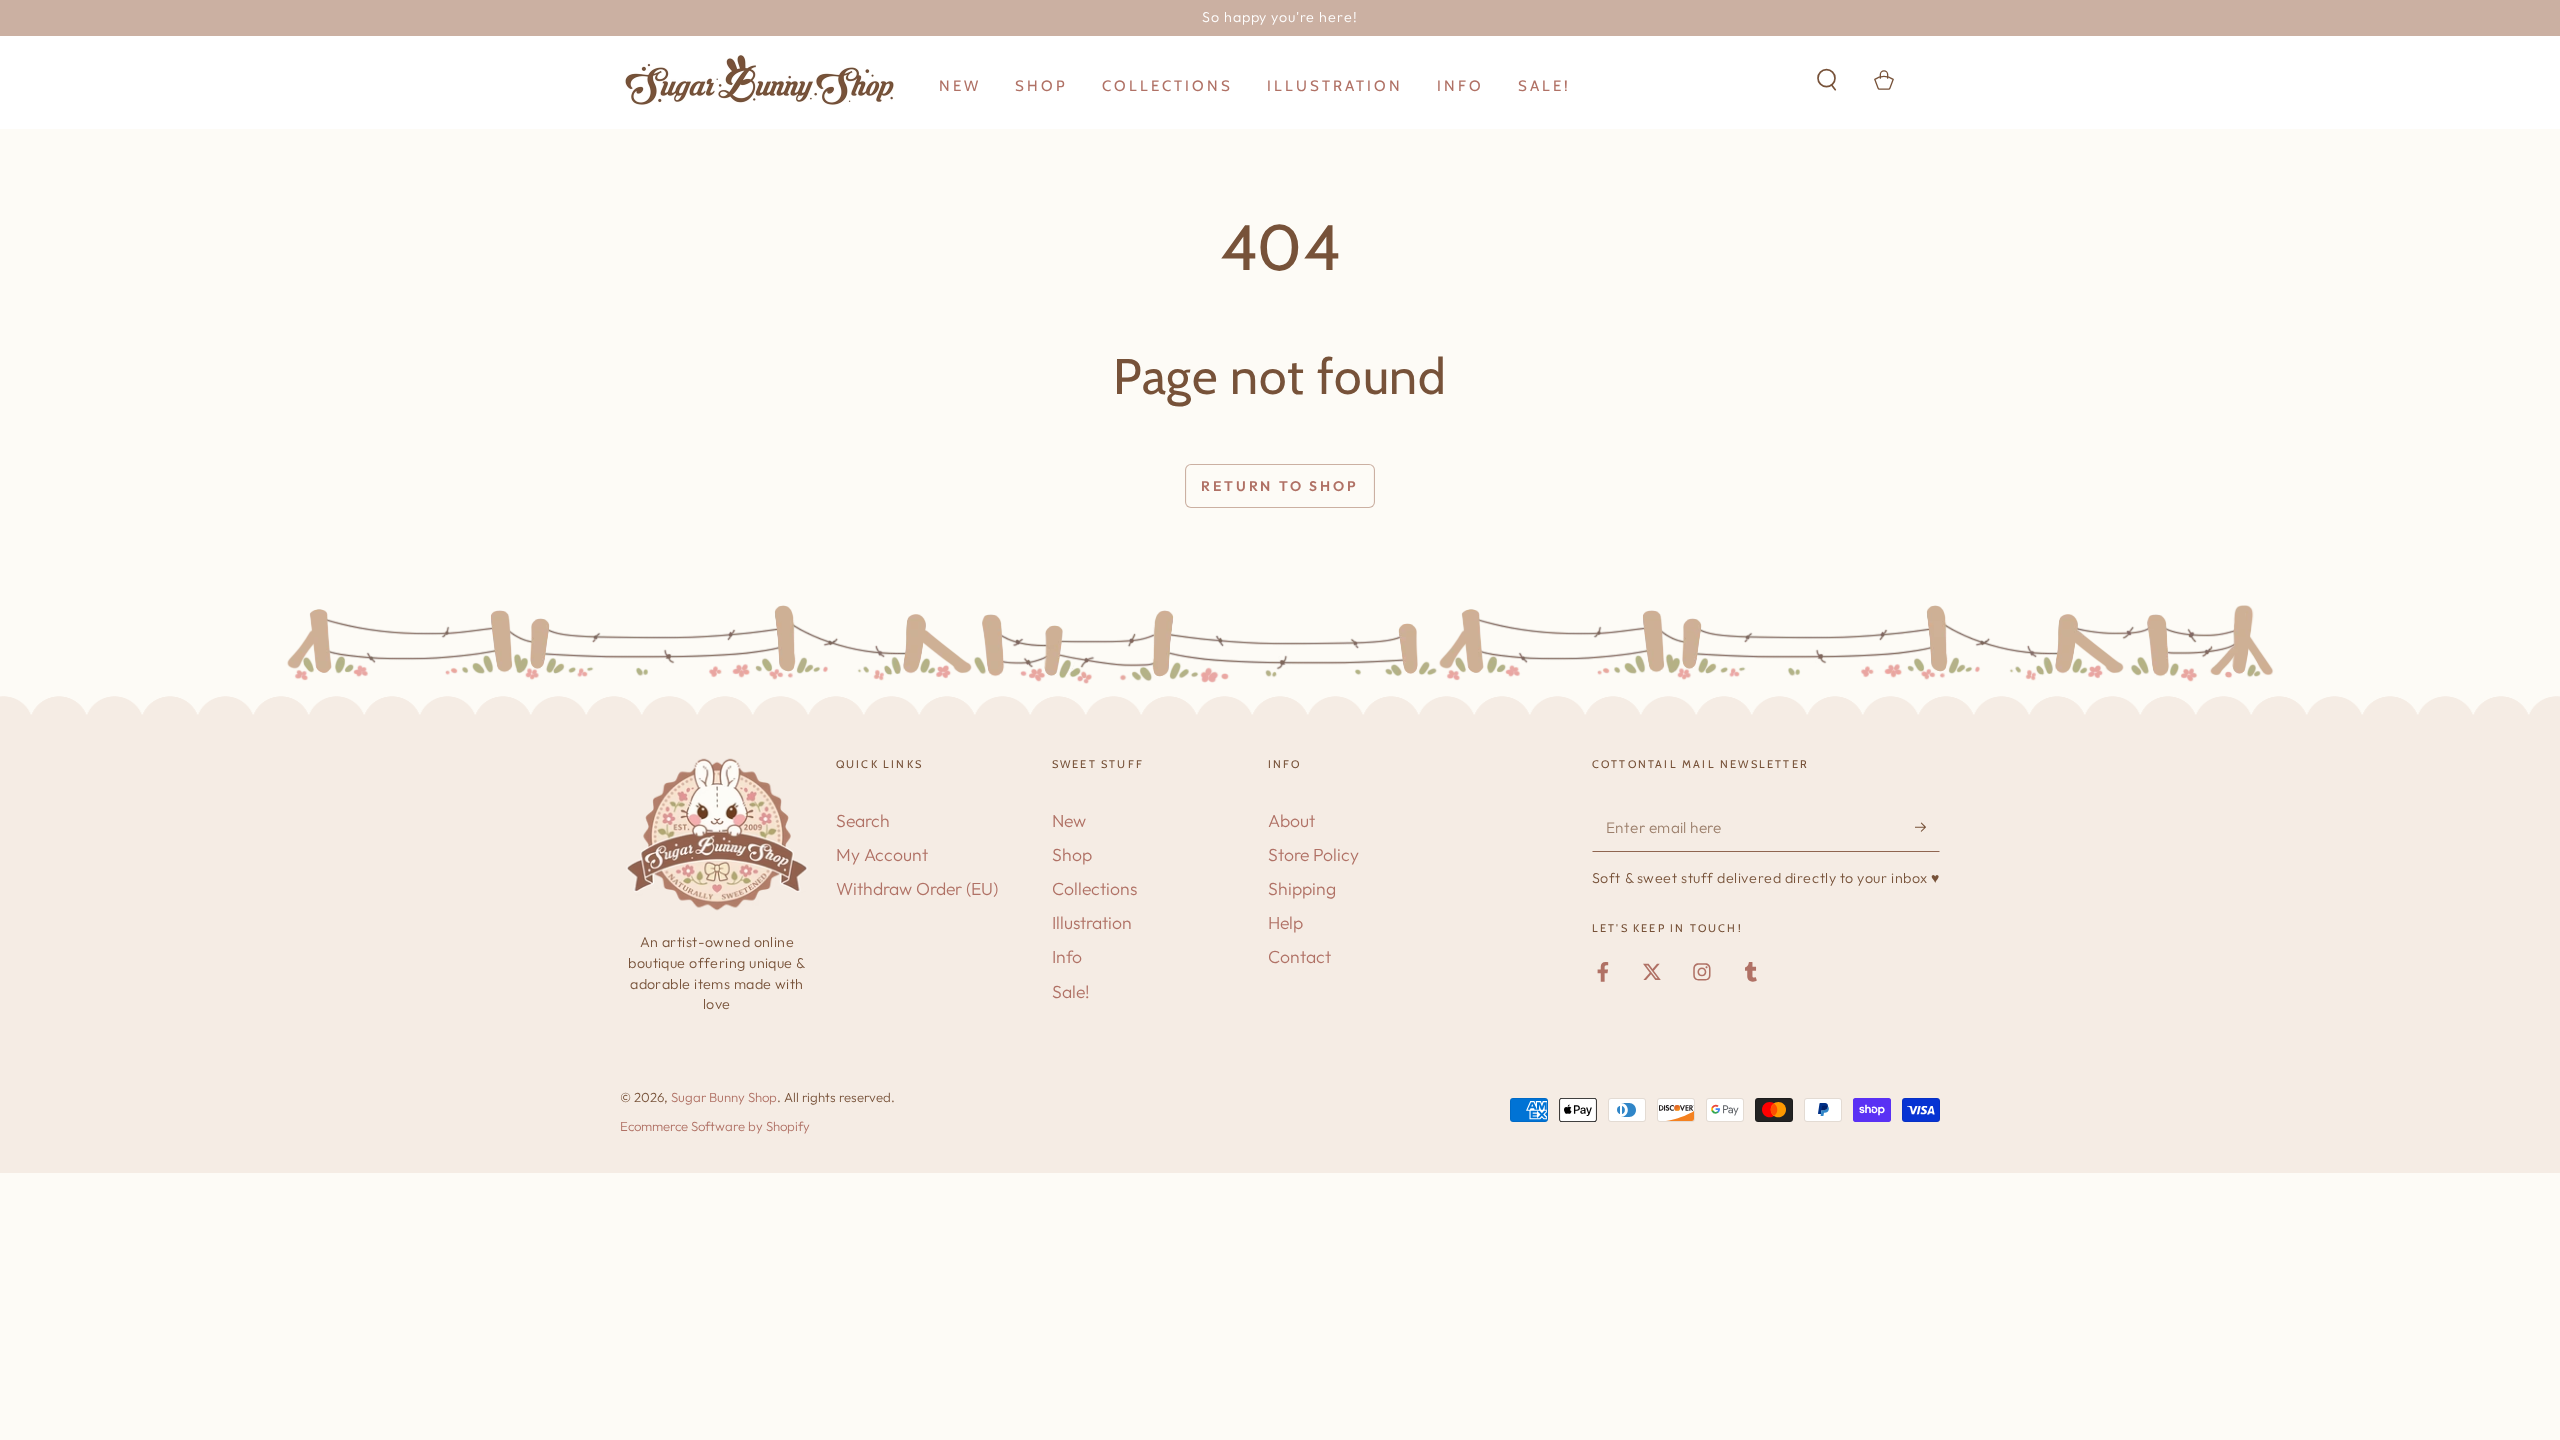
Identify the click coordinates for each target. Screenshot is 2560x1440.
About (1291, 820)
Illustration (1092, 922)
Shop (1072, 854)
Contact (1299, 956)
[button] (1826, 79)
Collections (1094, 888)
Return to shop (1279, 486)
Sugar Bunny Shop (724, 1097)
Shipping (1302, 888)
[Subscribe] (1927, 827)
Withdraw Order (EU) (917, 888)
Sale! (1071, 991)
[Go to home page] (760, 80)
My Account (882, 854)
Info (1067, 956)
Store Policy (1313, 854)
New (1069, 820)
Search (863, 820)
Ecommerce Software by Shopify (715, 1126)
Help (1285, 922)
